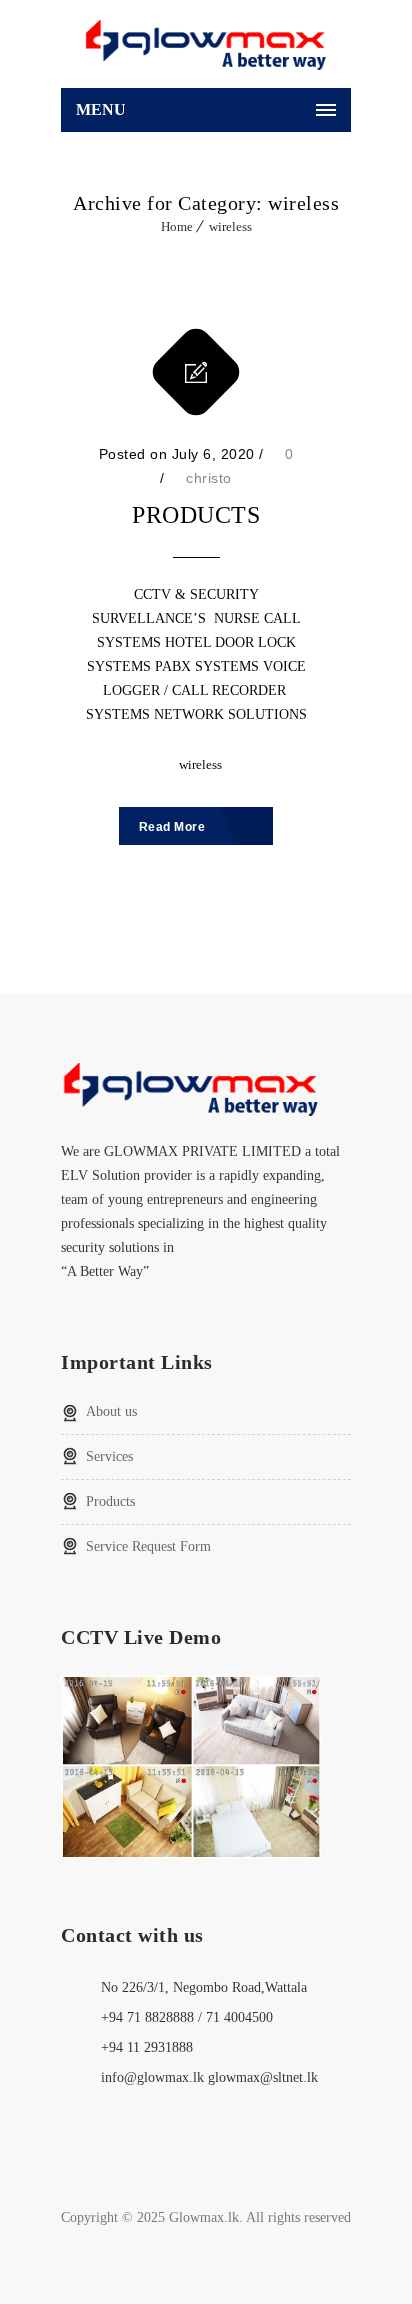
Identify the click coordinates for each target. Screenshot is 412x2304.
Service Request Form (148, 1546)
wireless (230, 226)
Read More (174, 827)
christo (209, 478)
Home (177, 226)
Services (109, 1456)
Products (110, 1501)
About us (111, 1411)
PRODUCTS (196, 515)
